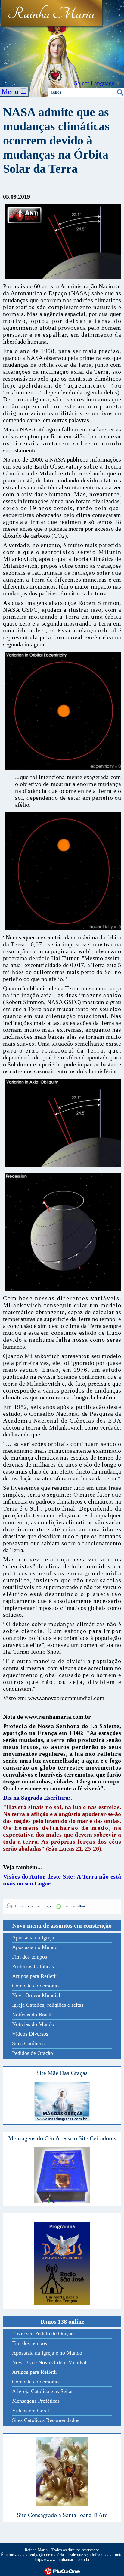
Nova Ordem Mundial (36, 1995)
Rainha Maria (51, 14)
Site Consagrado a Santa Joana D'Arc (62, 2515)
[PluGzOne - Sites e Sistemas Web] (62, 2571)
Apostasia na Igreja (33, 1937)
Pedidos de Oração (33, 2053)
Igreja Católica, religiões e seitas (48, 2005)
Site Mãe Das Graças (62, 2073)
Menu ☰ (14, 91)
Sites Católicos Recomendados (46, 2420)
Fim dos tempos (29, 1957)
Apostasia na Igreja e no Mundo (47, 2353)
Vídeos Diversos (30, 2034)
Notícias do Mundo (33, 2024)
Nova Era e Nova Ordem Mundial (49, 2362)
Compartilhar (74, 1906)
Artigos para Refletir (35, 1976)
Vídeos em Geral (31, 2411)
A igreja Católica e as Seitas (43, 2391)
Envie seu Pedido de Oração (43, 2333)
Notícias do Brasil (32, 2015)
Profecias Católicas (33, 1966)
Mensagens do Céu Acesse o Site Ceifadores (62, 2138)
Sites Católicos (28, 2043)
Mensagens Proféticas (36, 2401)
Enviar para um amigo (33, 1906)
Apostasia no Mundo (35, 1947)
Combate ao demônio (35, 1986)
